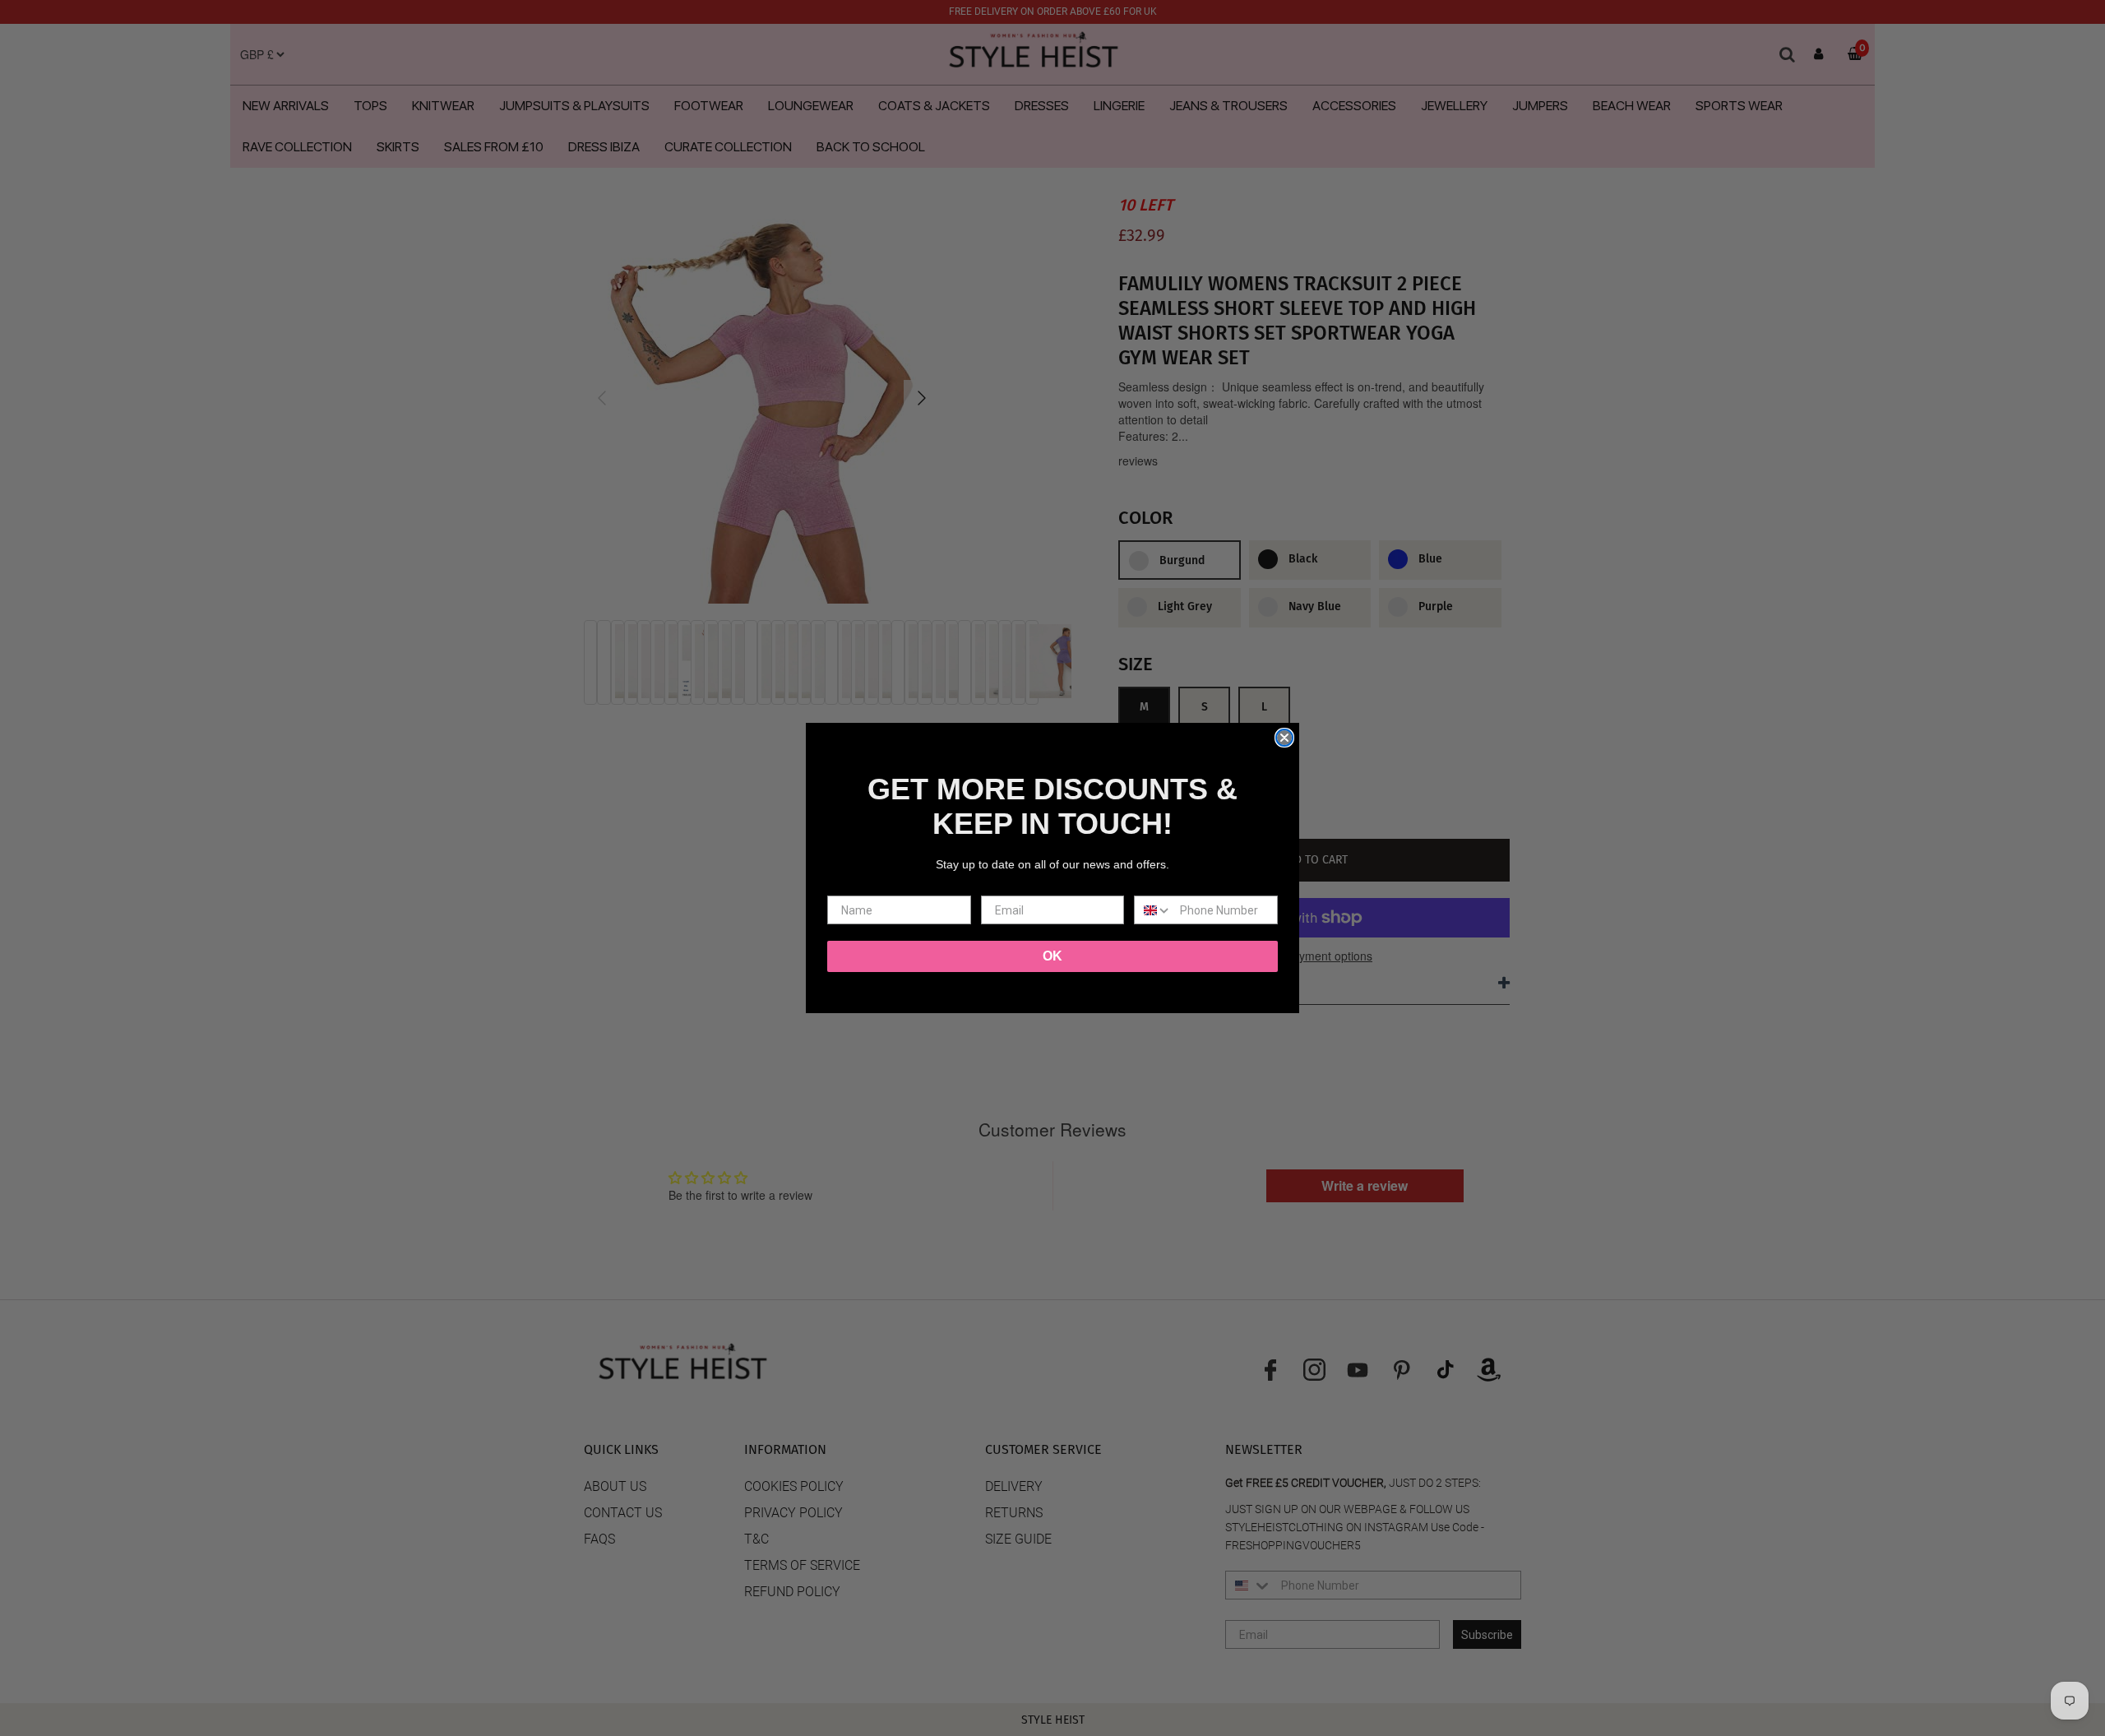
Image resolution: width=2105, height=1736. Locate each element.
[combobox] (1153, 910)
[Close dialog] (1284, 738)
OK (1052, 956)
